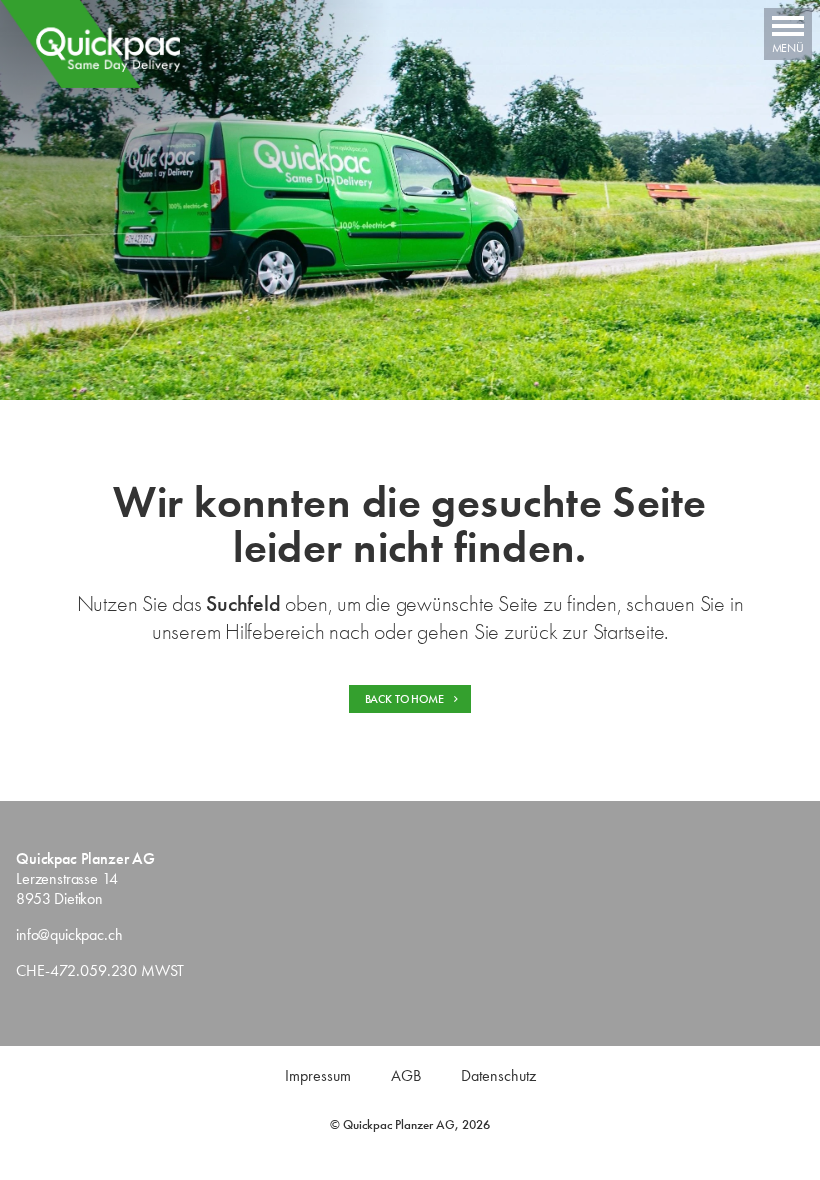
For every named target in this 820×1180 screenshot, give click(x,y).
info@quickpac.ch (69, 934)
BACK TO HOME (406, 699)
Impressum (318, 1075)
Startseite (629, 631)
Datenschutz (498, 1075)
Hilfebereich (274, 631)
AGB (406, 1075)
